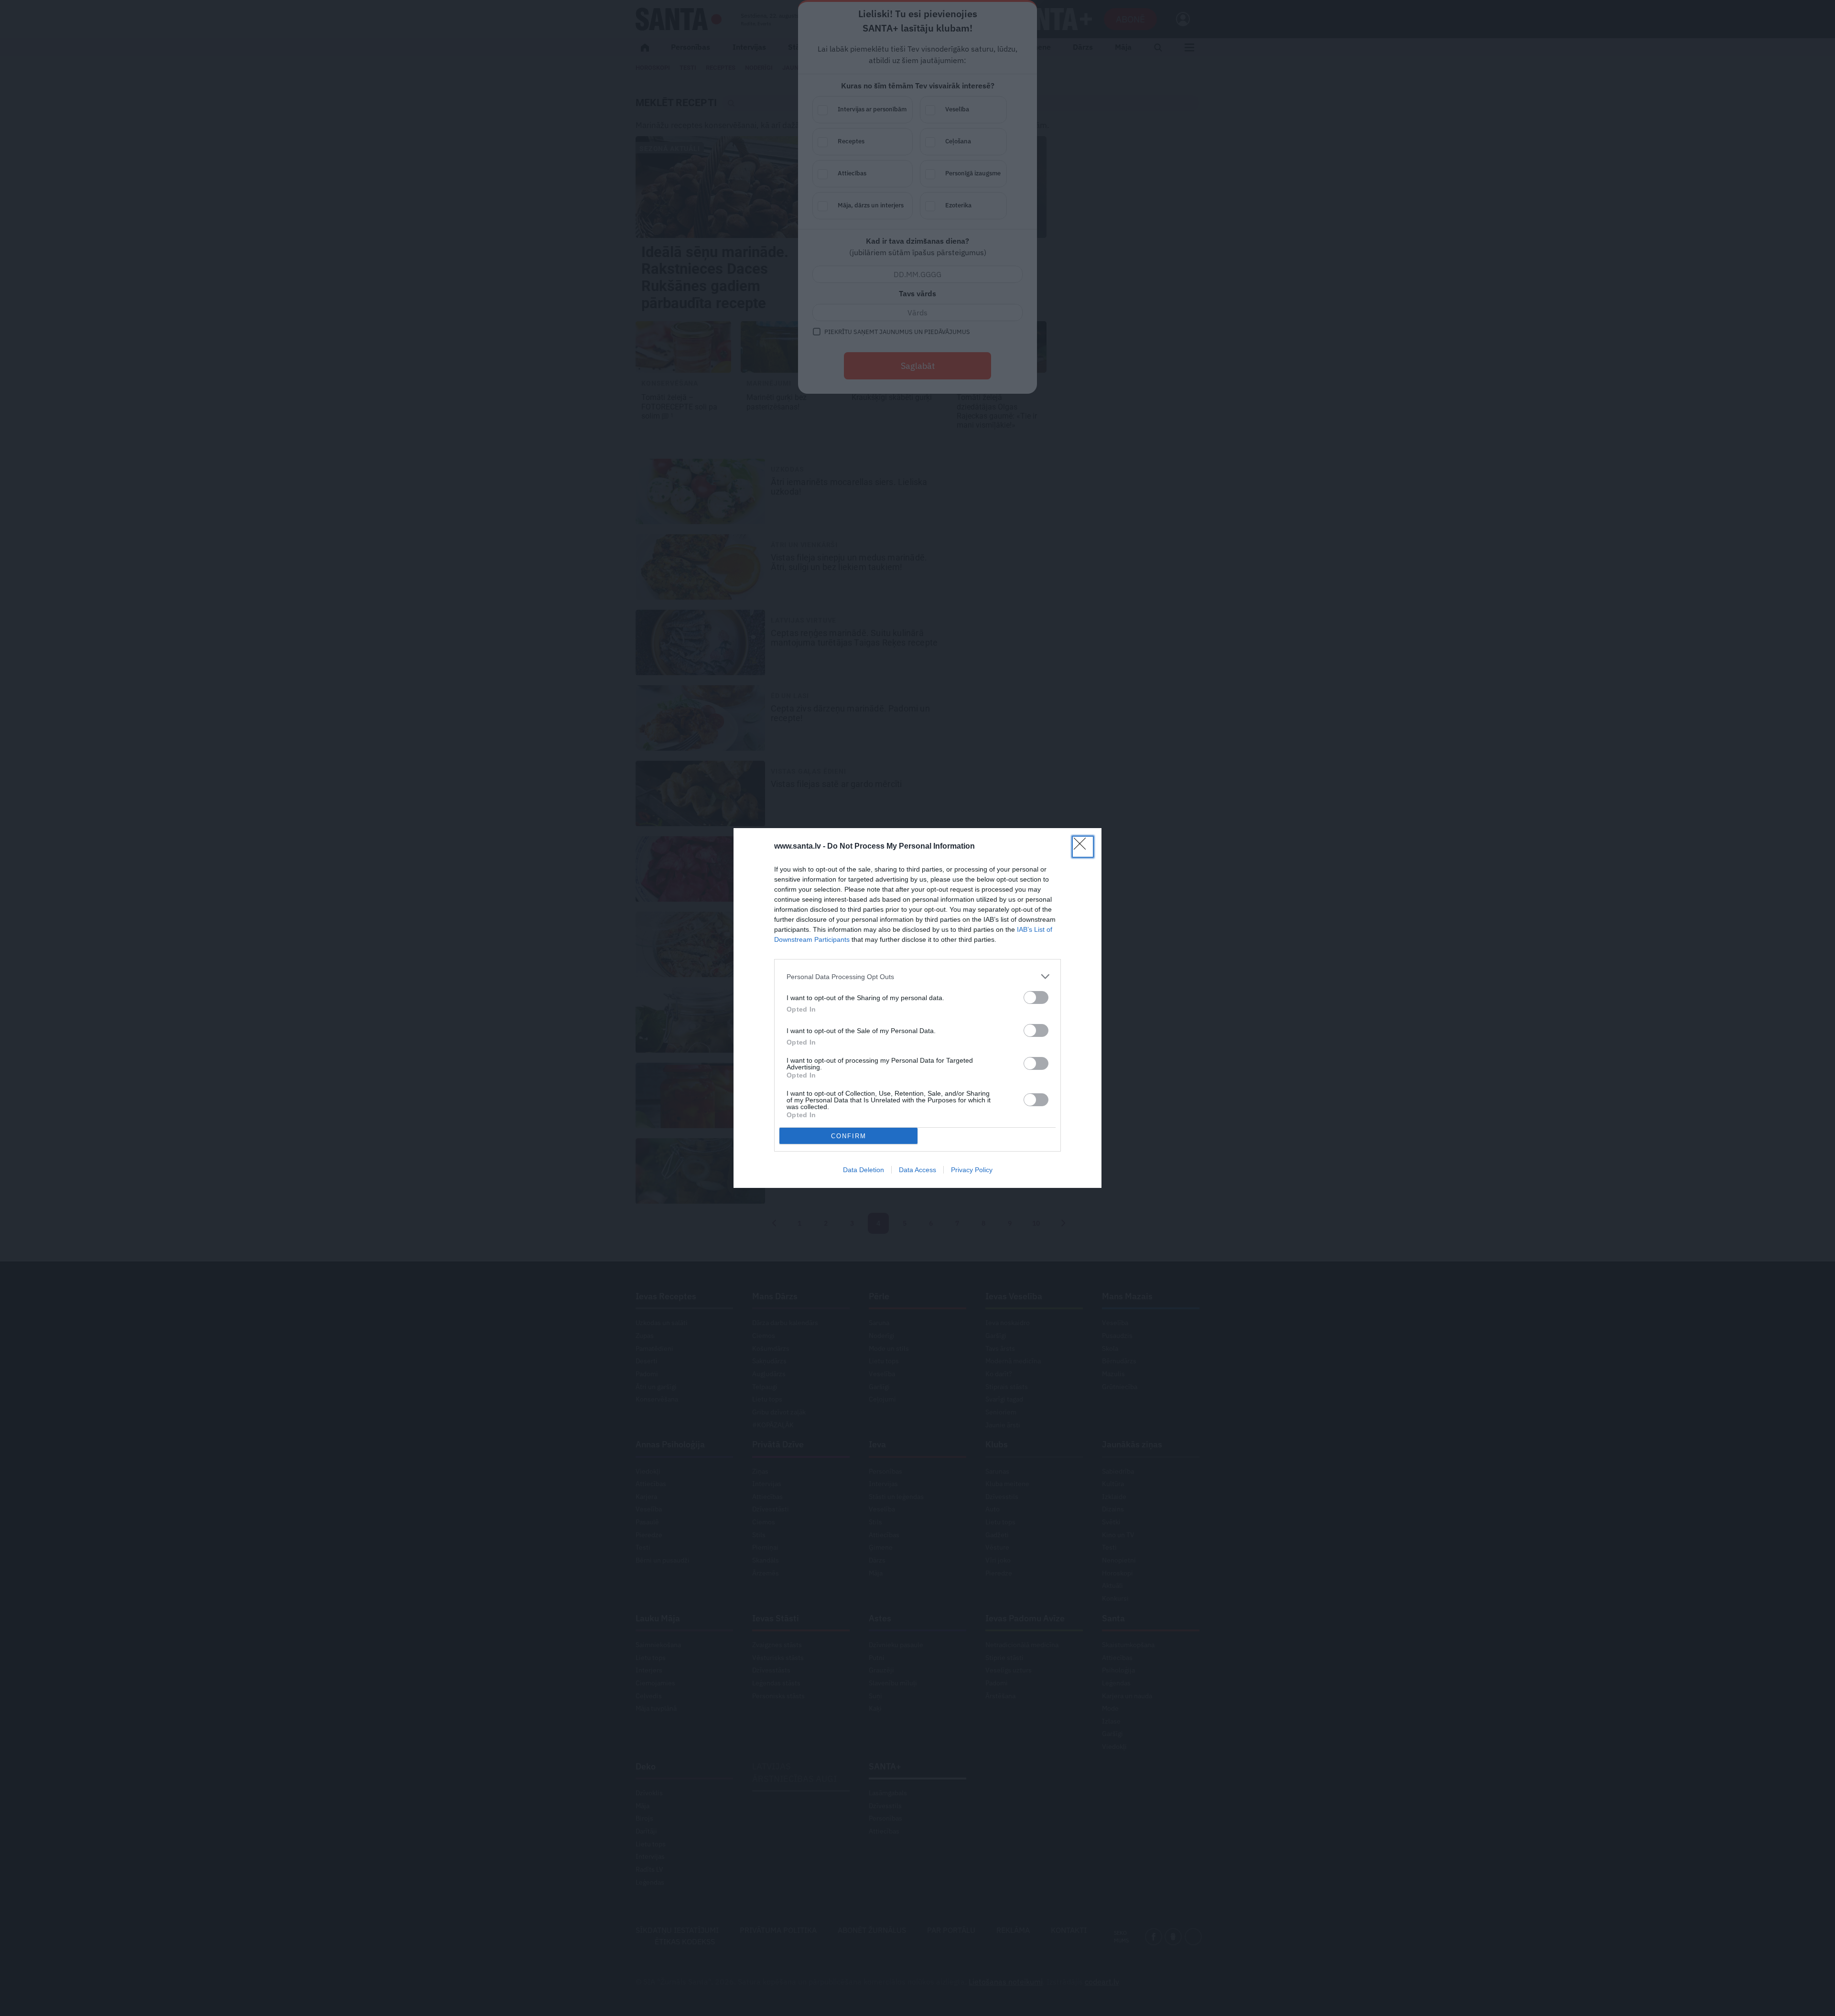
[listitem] (917, 976)
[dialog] (917, 1008)
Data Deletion (864, 1170)
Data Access (917, 1170)
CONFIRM (849, 1136)
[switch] (1036, 997)
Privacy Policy (972, 1170)
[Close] (1083, 847)
